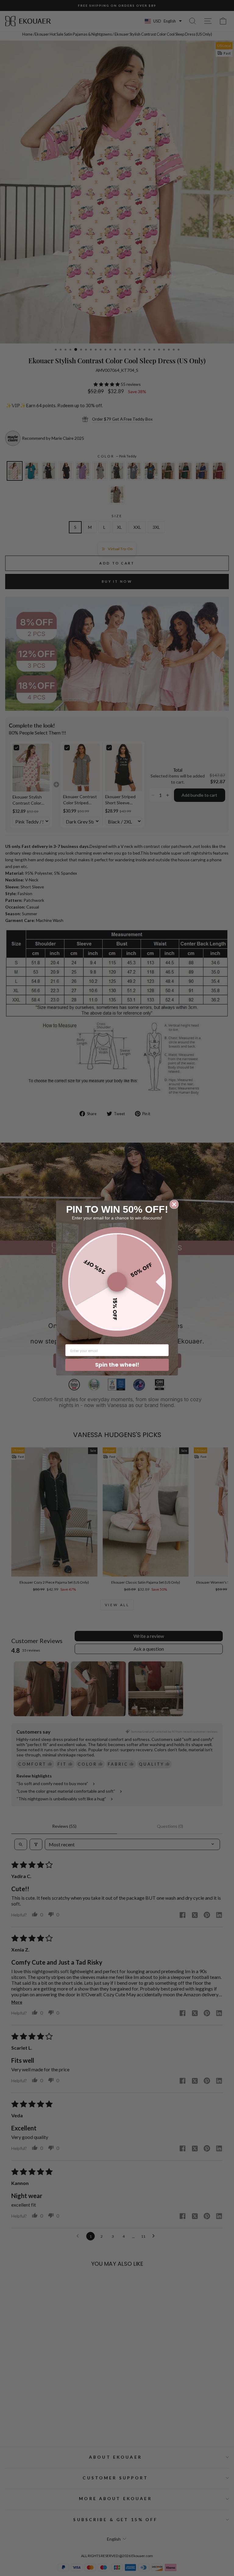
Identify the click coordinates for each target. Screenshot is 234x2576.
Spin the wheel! (117, 1365)
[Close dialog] (174, 1204)
